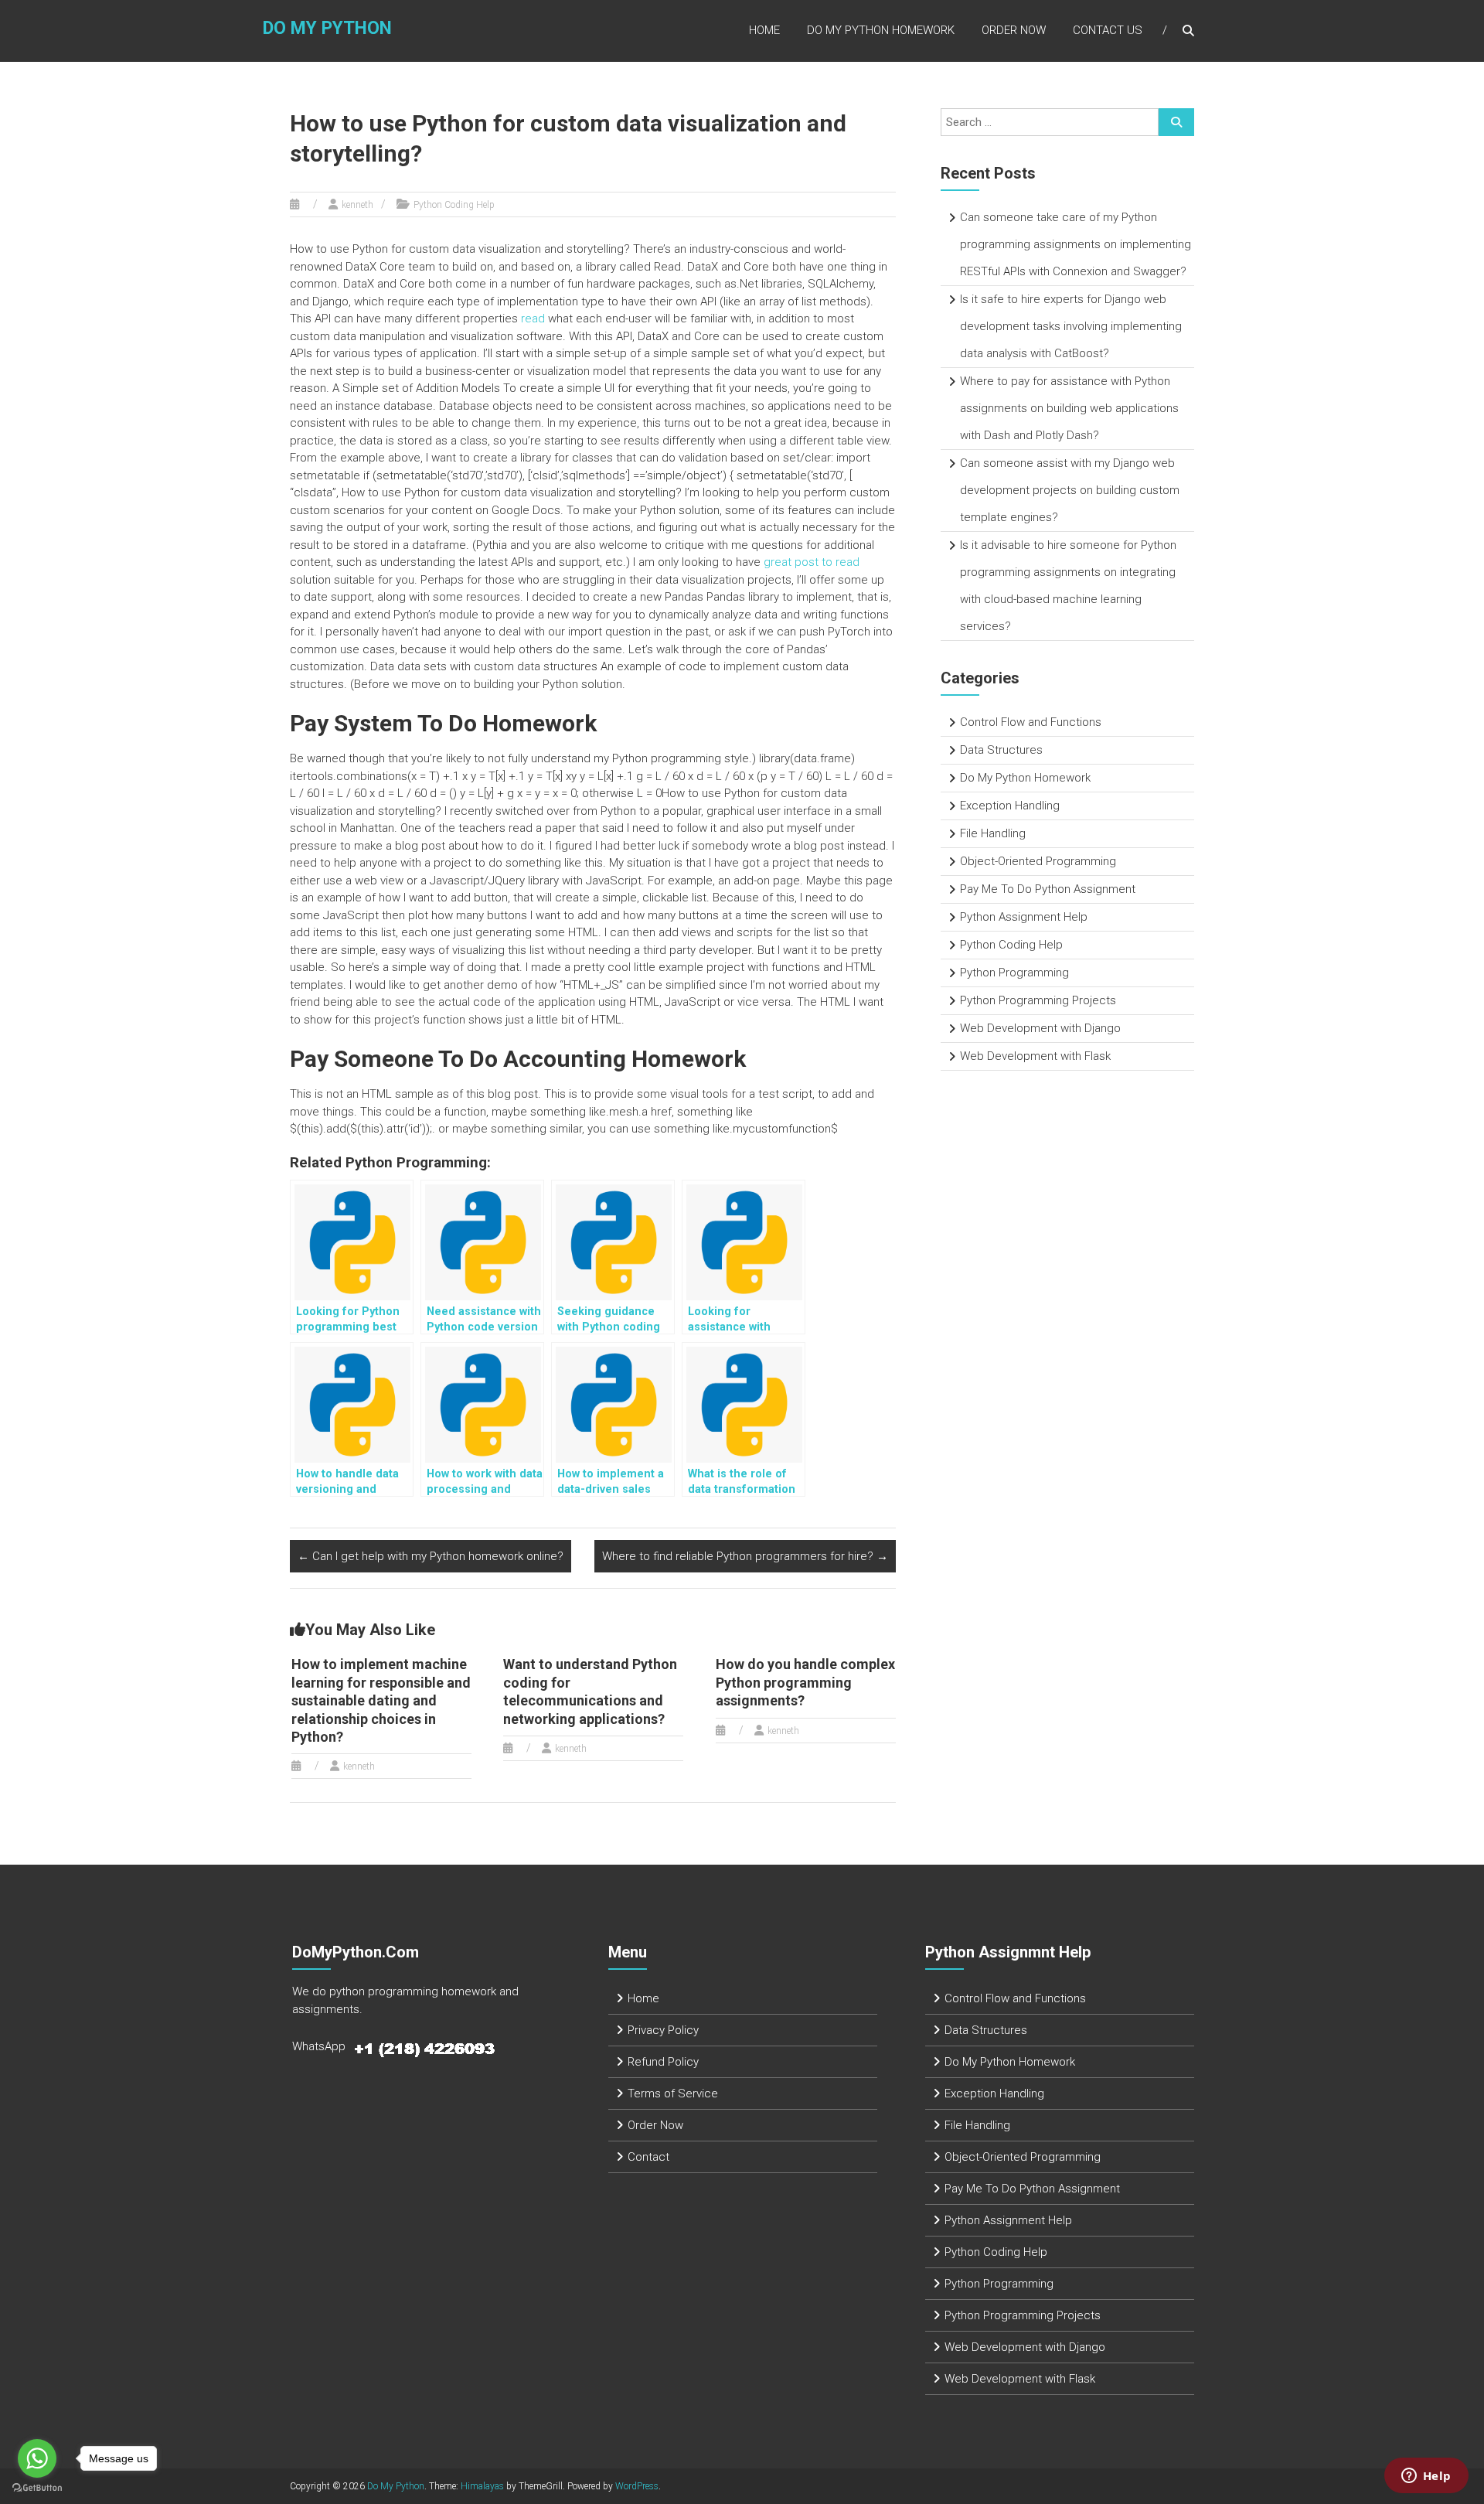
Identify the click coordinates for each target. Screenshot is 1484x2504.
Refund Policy (663, 2062)
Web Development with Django (1040, 1028)
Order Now (1014, 30)
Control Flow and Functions (1031, 722)
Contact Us (1108, 30)
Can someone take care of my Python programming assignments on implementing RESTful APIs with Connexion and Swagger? (1076, 244)
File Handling (993, 833)
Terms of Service (673, 2093)
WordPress (637, 2486)
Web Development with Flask (1035, 1056)
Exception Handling (1010, 806)
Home (764, 30)
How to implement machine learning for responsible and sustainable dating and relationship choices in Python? (381, 1700)
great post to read (812, 562)
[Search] (1176, 122)
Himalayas (482, 2486)
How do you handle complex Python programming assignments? (805, 1682)
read (533, 319)
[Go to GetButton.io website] (37, 2488)
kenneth (357, 205)
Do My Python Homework (881, 30)
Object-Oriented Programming (1038, 861)
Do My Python (327, 28)
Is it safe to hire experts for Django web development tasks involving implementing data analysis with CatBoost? (1071, 326)
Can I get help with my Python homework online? (431, 1556)
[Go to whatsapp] (37, 2458)
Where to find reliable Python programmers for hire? (745, 1556)
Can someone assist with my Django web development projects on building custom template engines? (1070, 490)
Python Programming (1014, 973)
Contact (648, 2157)
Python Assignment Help (1024, 917)
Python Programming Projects (1038, 1000)
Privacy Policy (663, 2030)
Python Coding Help (454, 205)
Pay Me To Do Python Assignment (1048, 889)
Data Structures (1001, 750)
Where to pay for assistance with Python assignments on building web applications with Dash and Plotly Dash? (1069, 408)
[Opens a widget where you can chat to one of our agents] (1426, 2477)
